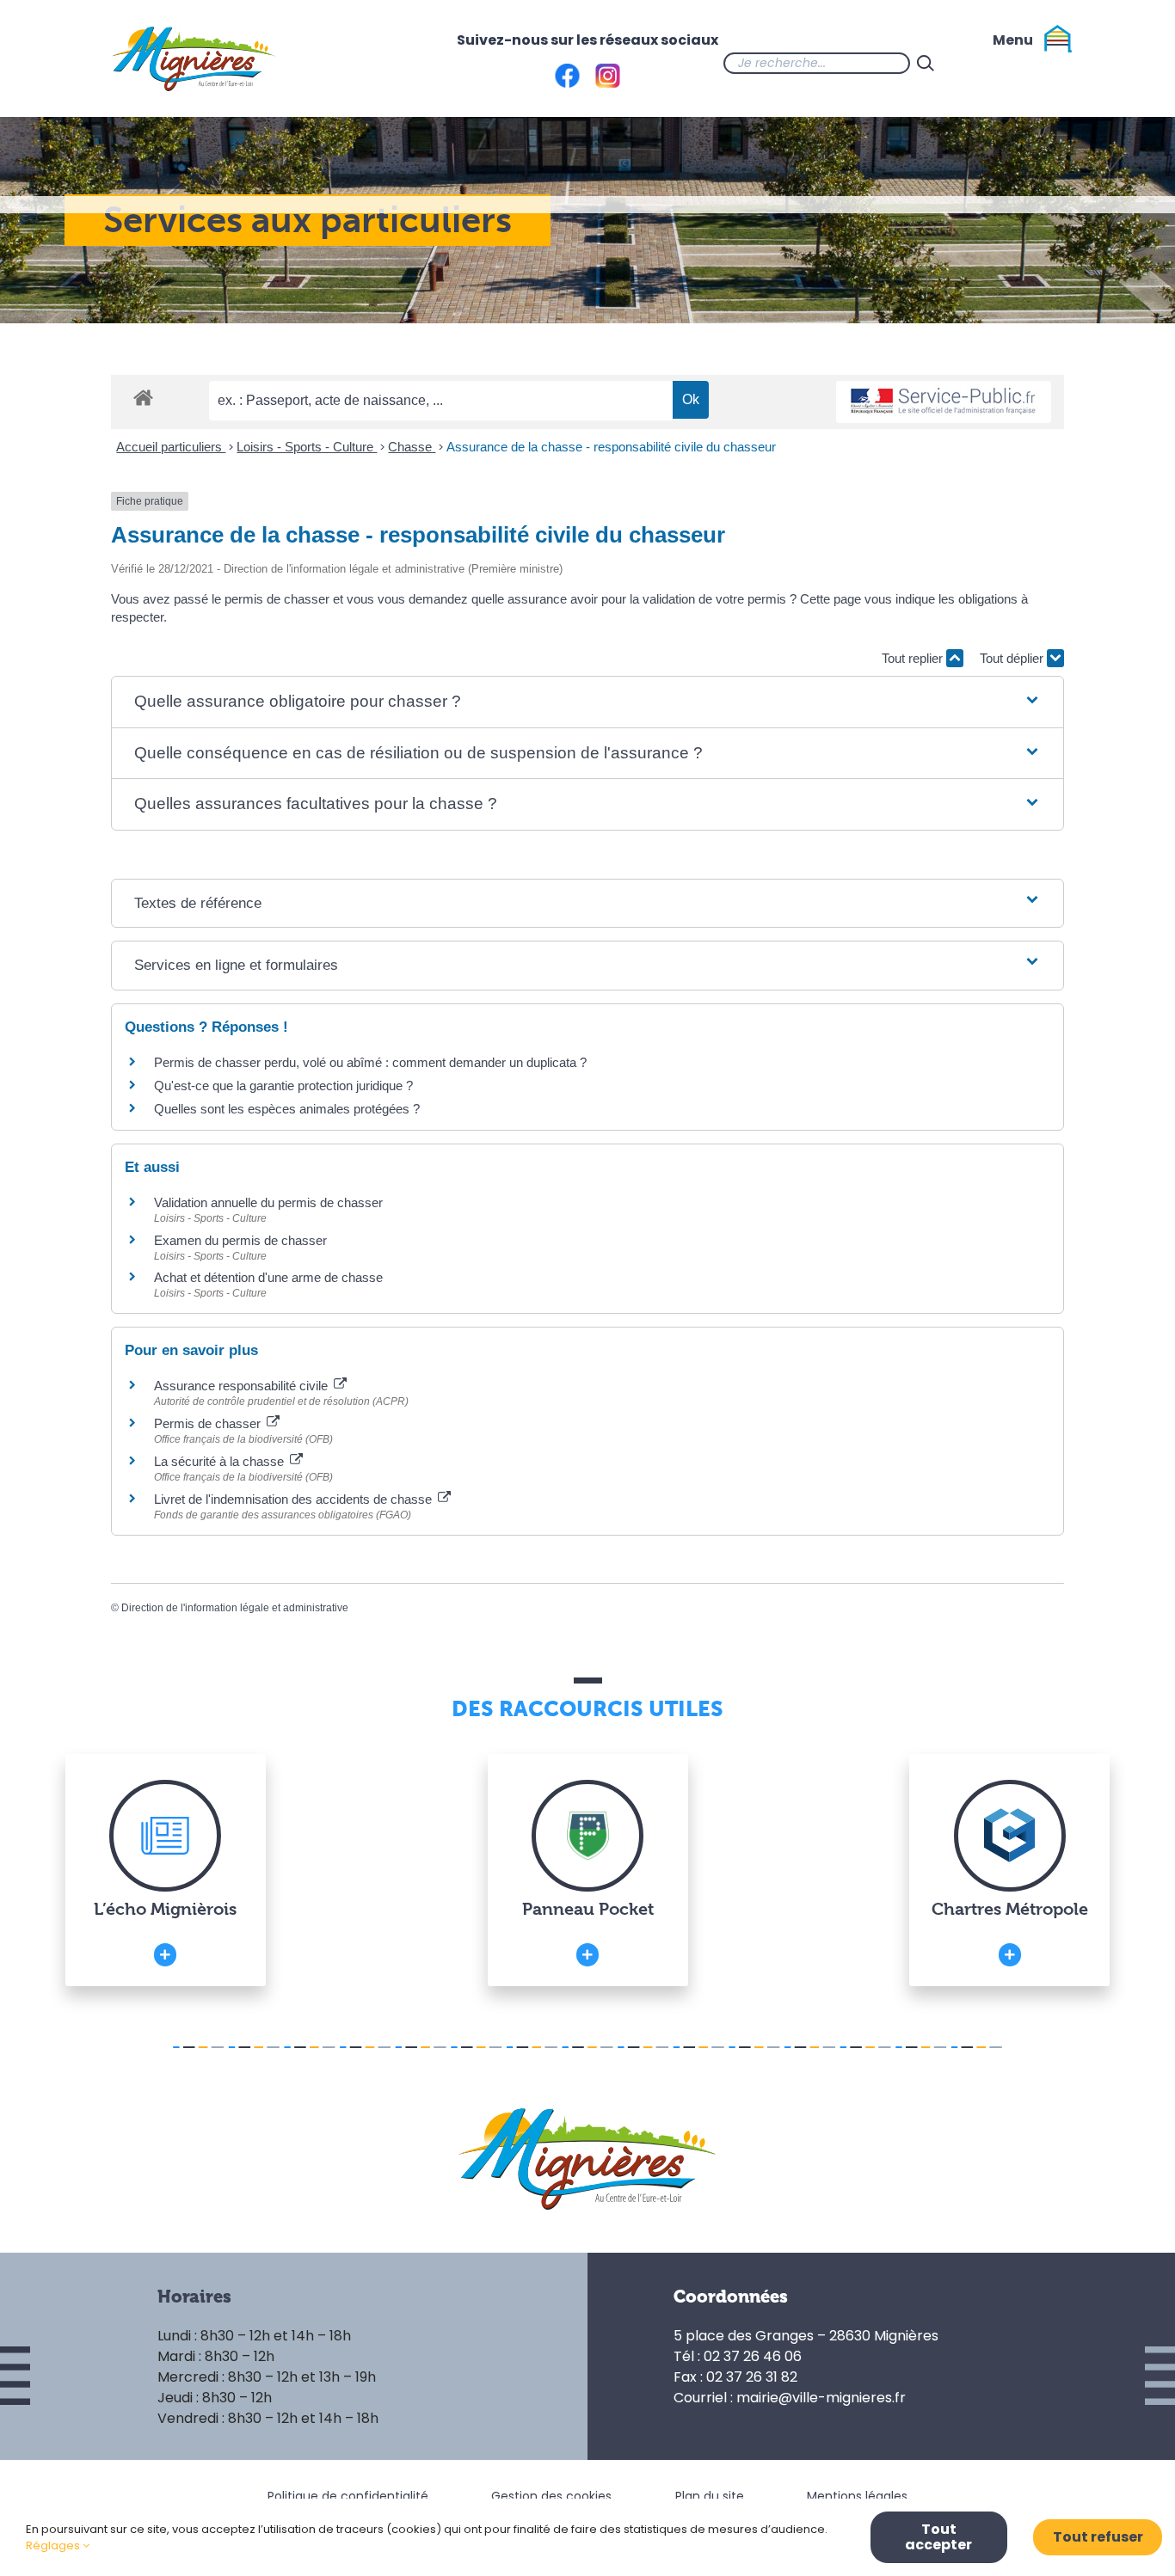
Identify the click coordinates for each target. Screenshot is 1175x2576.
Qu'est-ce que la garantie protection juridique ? (283, 1086)
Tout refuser (1098, 2537)
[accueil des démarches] (143, 397)
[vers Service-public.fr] (944, 402)
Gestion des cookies (551, 2496)
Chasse (412, 447)
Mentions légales (857, 2496)
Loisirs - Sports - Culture (307, 447)
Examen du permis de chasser (242, 1240)
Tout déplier (1013, 658)
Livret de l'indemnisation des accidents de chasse (295, 1499)
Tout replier (914, 658)
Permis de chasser (209, 1423)
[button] (587, 702)
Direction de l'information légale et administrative (235, 1608)
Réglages (54, 2545)
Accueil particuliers (171, 447)
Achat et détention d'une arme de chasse (268, 1277)
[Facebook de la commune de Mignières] (975, 63)
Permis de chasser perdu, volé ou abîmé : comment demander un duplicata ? (370, 1062)
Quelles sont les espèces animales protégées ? (287, 1109)
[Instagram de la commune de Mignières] (1010, 63)
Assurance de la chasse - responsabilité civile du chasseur (611, 447)
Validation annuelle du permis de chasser (268, 1202)
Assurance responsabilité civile (243, 1386)
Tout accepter (938, 2537)
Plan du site (710, 2496)
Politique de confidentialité (348, 2496)
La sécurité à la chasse (221, 1461)
